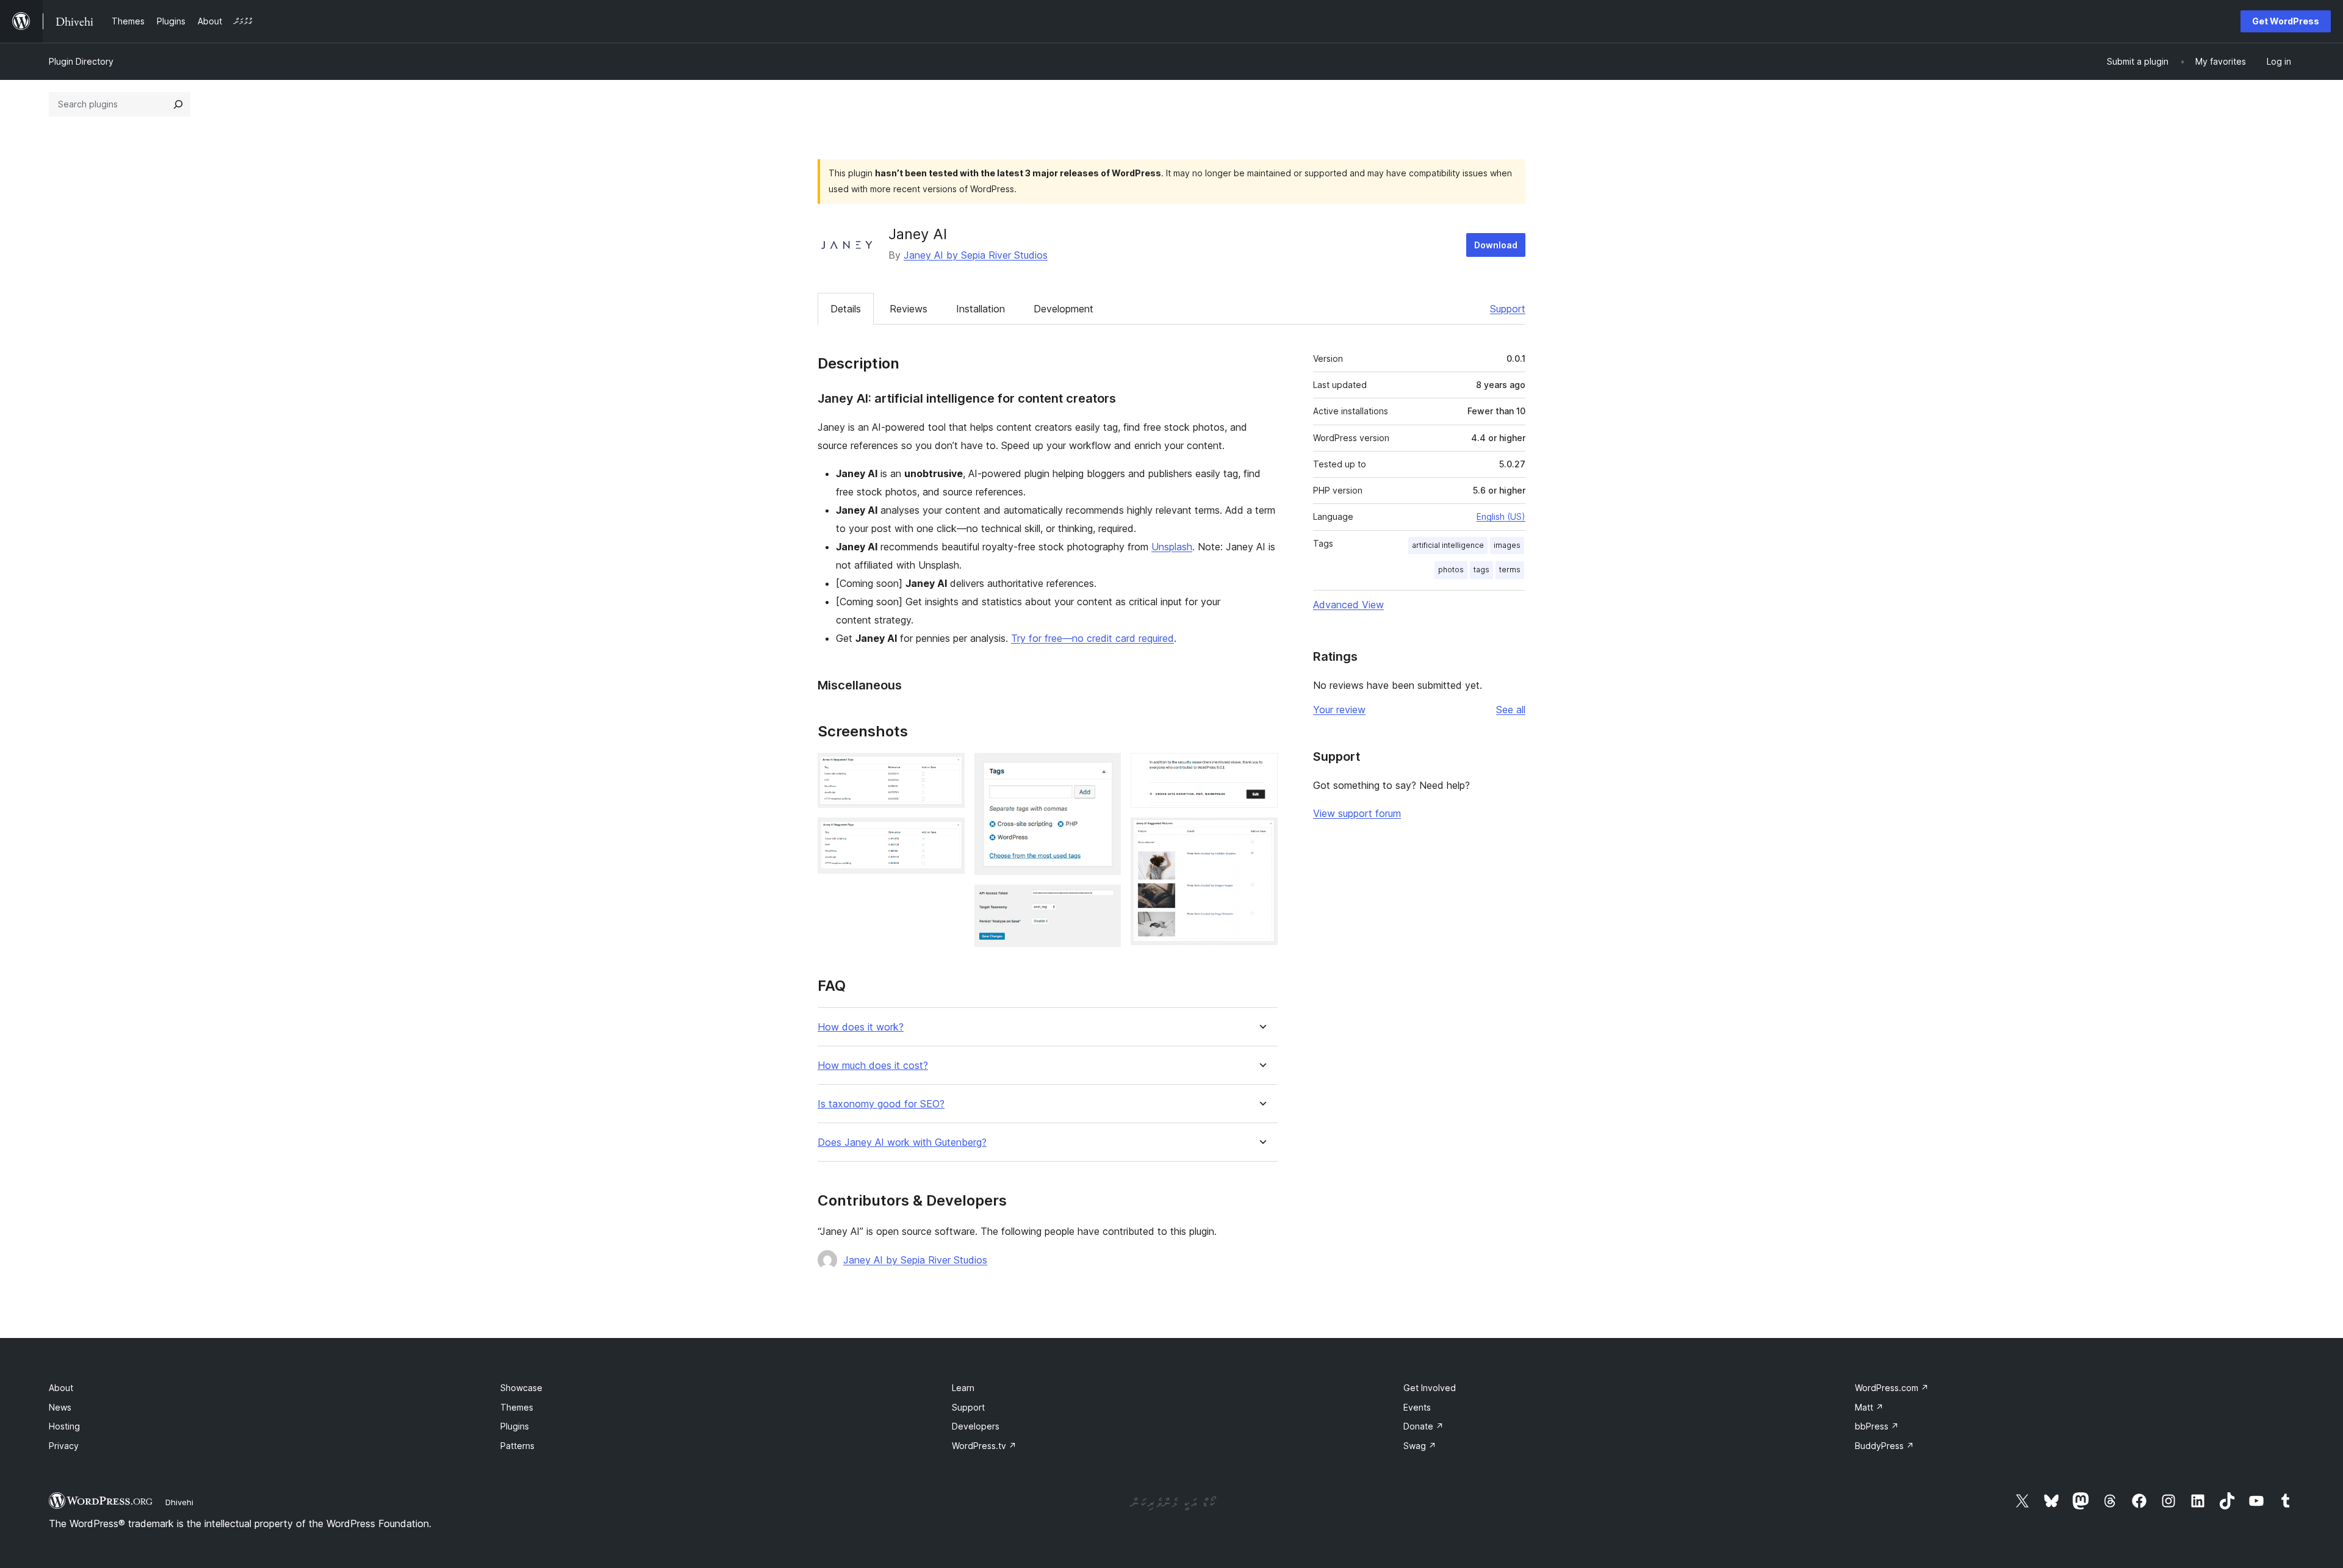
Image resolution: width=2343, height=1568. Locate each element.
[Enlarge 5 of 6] (1261, 769)
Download (1496, 245)
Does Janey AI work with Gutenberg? (902, 1142)
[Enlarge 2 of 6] (948, 834)
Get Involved (1430, 1388)
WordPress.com (1892, 1388)
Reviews (909, 309)
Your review (1339, 710)
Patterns (517, 1446)
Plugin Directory (81, 61)
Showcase (521, 1388)
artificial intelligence (1448, 545)
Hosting (64, 1426)
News (60, 1407)
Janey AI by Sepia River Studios (976, 255)
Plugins (515, 1426)
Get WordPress (2286, 21)
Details (846, 309)
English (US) (1501, 516)
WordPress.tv (984, 1446)
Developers (976, 1426)
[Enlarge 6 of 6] (1261, 834)
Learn (963, 1388)
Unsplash (1172, 547)
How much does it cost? (873, 1066)
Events (1417, 1407)
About (61, 1388)
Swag (1420, 1446)
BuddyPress (1884, 1446)
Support (1508, 309)
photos (1451, 570)
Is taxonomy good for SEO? (881, 1104)
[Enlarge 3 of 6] (1104, 769)
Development (1064, 309)
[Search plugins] (178, 104)
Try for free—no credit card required (1092, 638)
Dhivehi (179, 1502)
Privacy (64, 1446)
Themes (517, 1407)
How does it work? (861, 1027)
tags (1481, 570)
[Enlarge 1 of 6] (948, 769)
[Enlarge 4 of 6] (1104, 901)
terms (1510, 570)
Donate (1423, 1426)
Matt (1869, 1407)
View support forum (1357, 813)
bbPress (1877, 1426)
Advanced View (1348, 605)
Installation (981, 309)
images (1507, 545)
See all (1511, 710)
